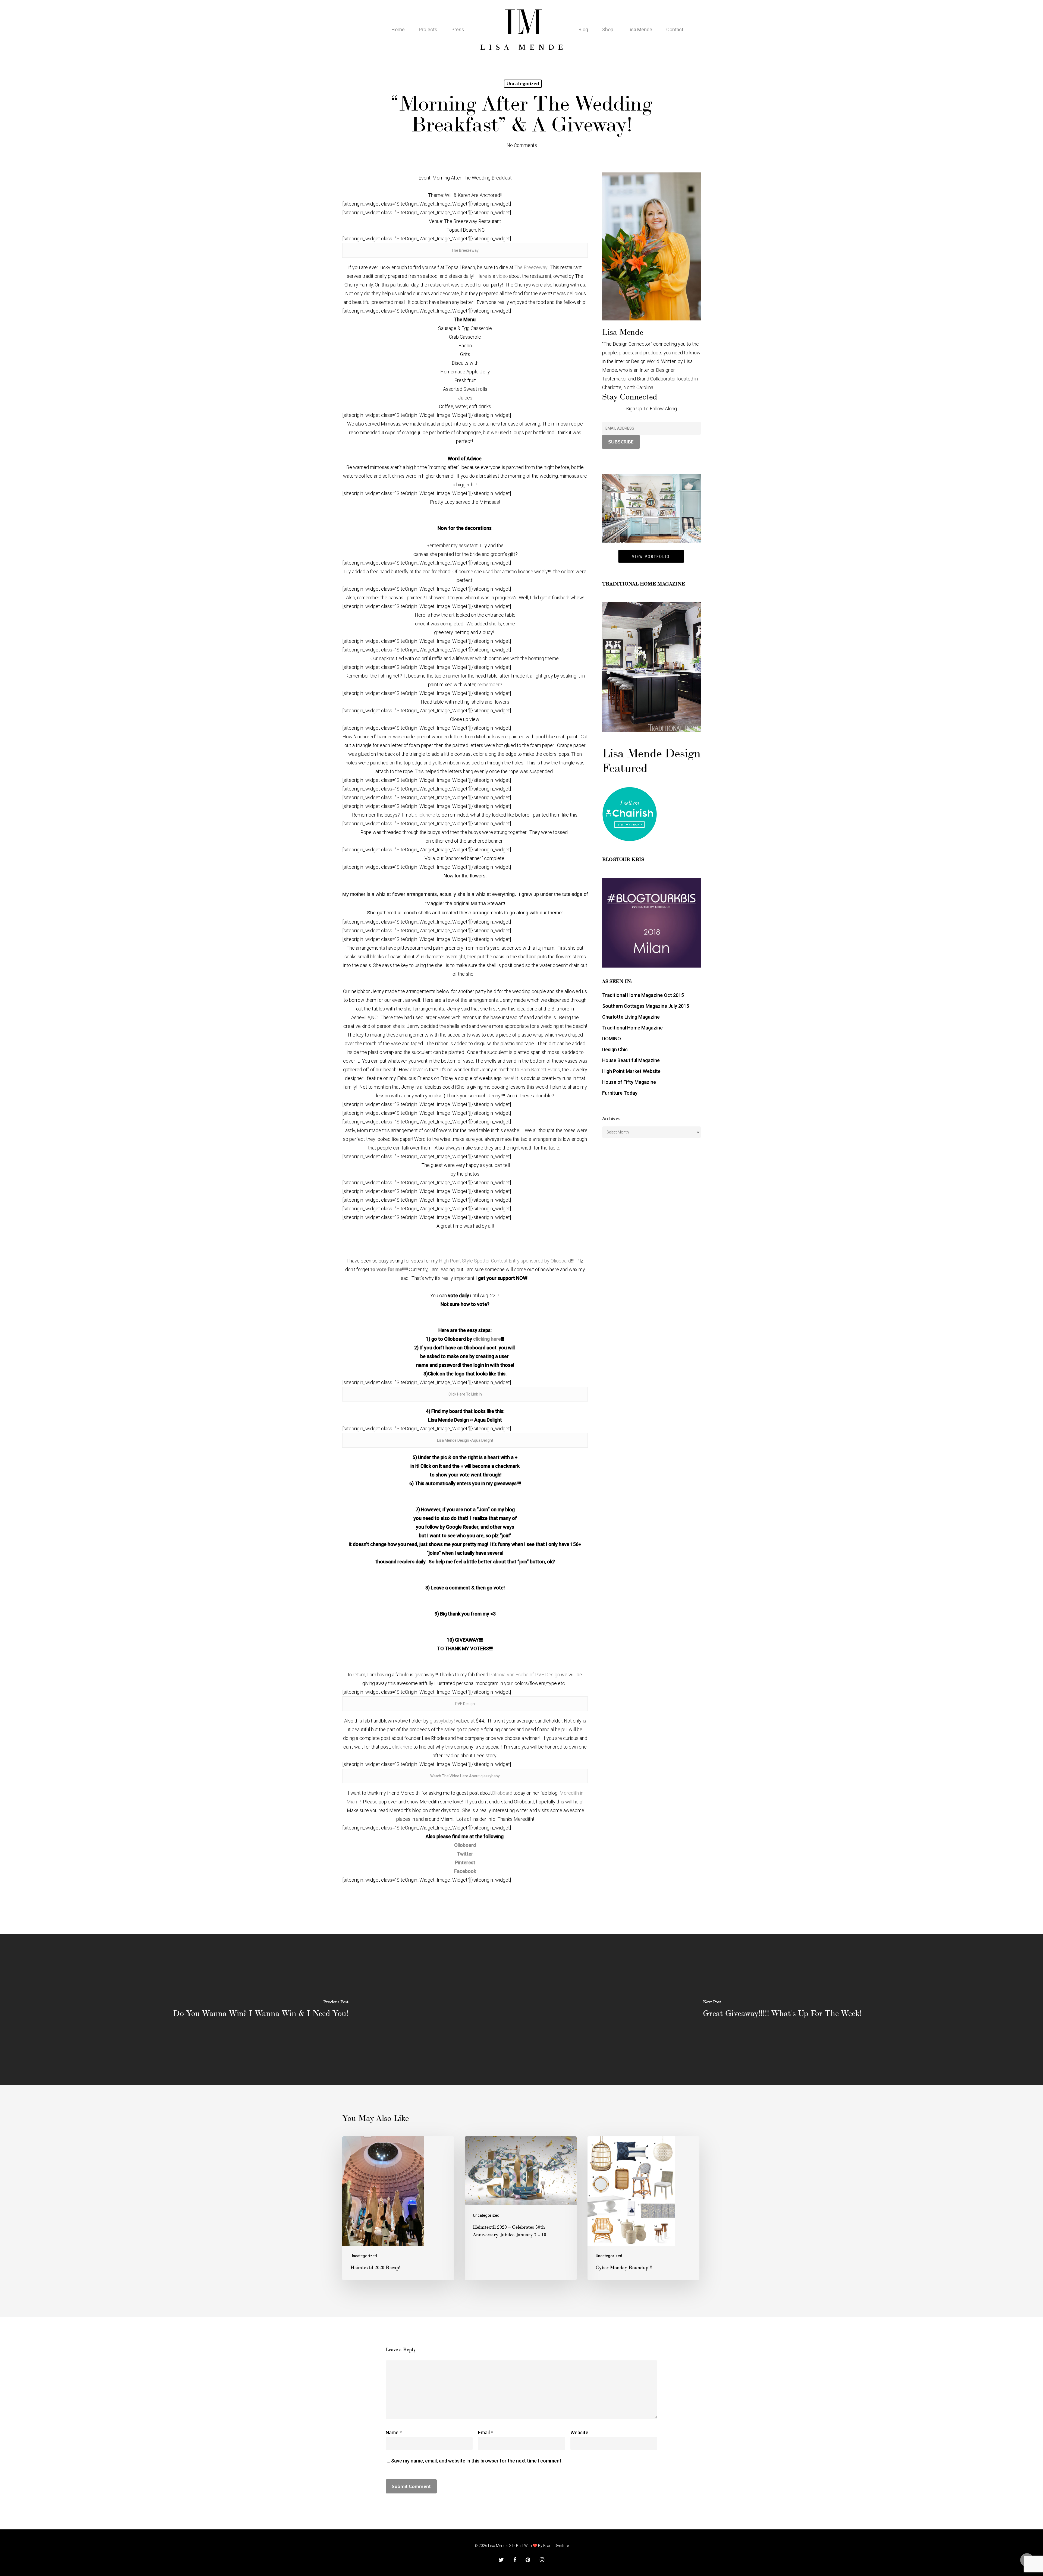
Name (394, 2432)
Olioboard (502, 1793)
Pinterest (465, 1862)
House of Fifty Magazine (629, 1082)
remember (489, 684)
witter (467, 1854)
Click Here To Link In (465, 1394)
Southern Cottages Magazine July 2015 (646, 1006)
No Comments (522, 145)
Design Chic (615, 1049)
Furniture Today (620, 1093)
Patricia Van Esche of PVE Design (524, 1675)
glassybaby (442, 1721)
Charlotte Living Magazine (631, 1017)
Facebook (465, 1871)
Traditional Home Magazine (632, 1028)
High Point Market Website (631, 1071)
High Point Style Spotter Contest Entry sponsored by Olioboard (505, 1261)
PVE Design (465, 1704)
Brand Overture (556, 2546)
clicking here (487, 1339)
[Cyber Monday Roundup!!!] (643, 2208)
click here (425, 815)
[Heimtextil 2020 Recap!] (398, 2208)
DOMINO (612, 1039)
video (502, 276)
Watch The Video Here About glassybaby (465, 1776)
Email (486, 2432)
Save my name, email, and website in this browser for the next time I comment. (477, 2461)
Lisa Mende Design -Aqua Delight (465, 1440)
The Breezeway (465, 250)
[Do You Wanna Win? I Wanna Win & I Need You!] (261, 2010)
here (508, 1078)
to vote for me (386, 1269)
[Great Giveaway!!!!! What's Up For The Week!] (782, 2010)
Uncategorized (523, 84)
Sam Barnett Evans (540, 1070)
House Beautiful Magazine (631, 1060)
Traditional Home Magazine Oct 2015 (643, 995)
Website (579, 2432)
